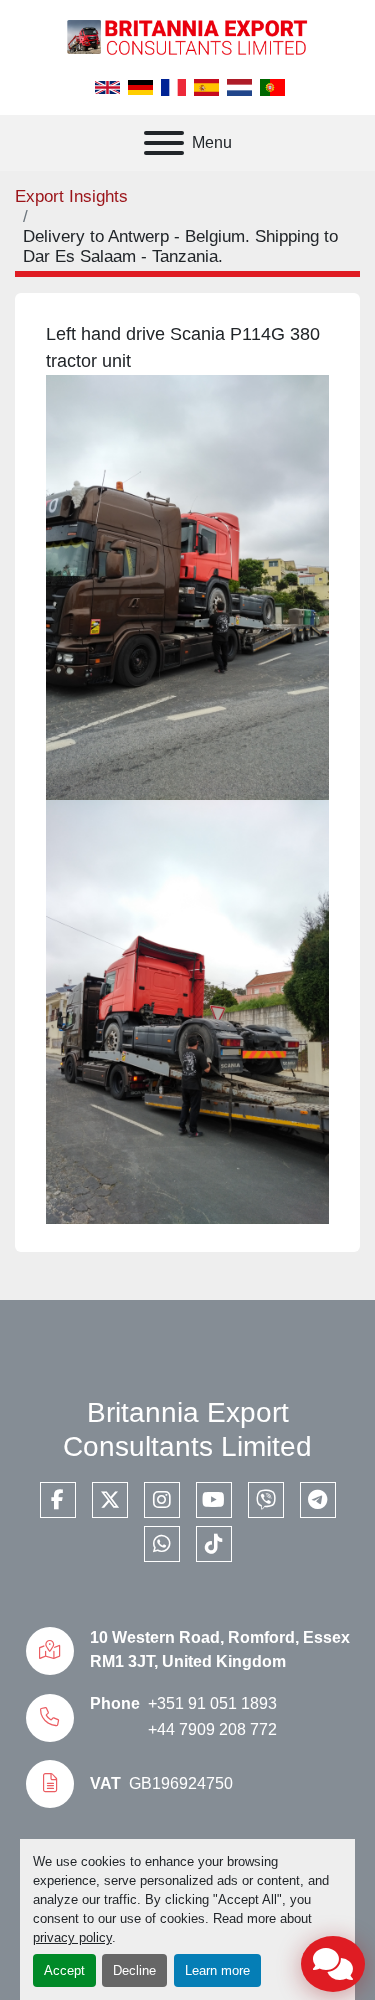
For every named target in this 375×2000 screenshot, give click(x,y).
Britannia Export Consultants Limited (187, 1429)
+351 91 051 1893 (212, 1703)
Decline (134, 1970)
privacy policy (72, 1937)
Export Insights (71, 196)
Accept (64, 1970)
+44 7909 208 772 (212, 1729)
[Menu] (164, 143)
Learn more (217, 1970)
